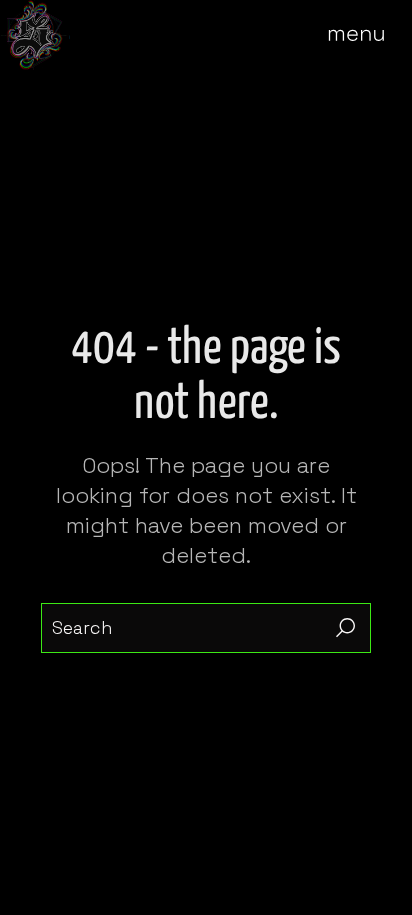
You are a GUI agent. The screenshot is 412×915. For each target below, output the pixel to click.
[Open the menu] (370, 35)
